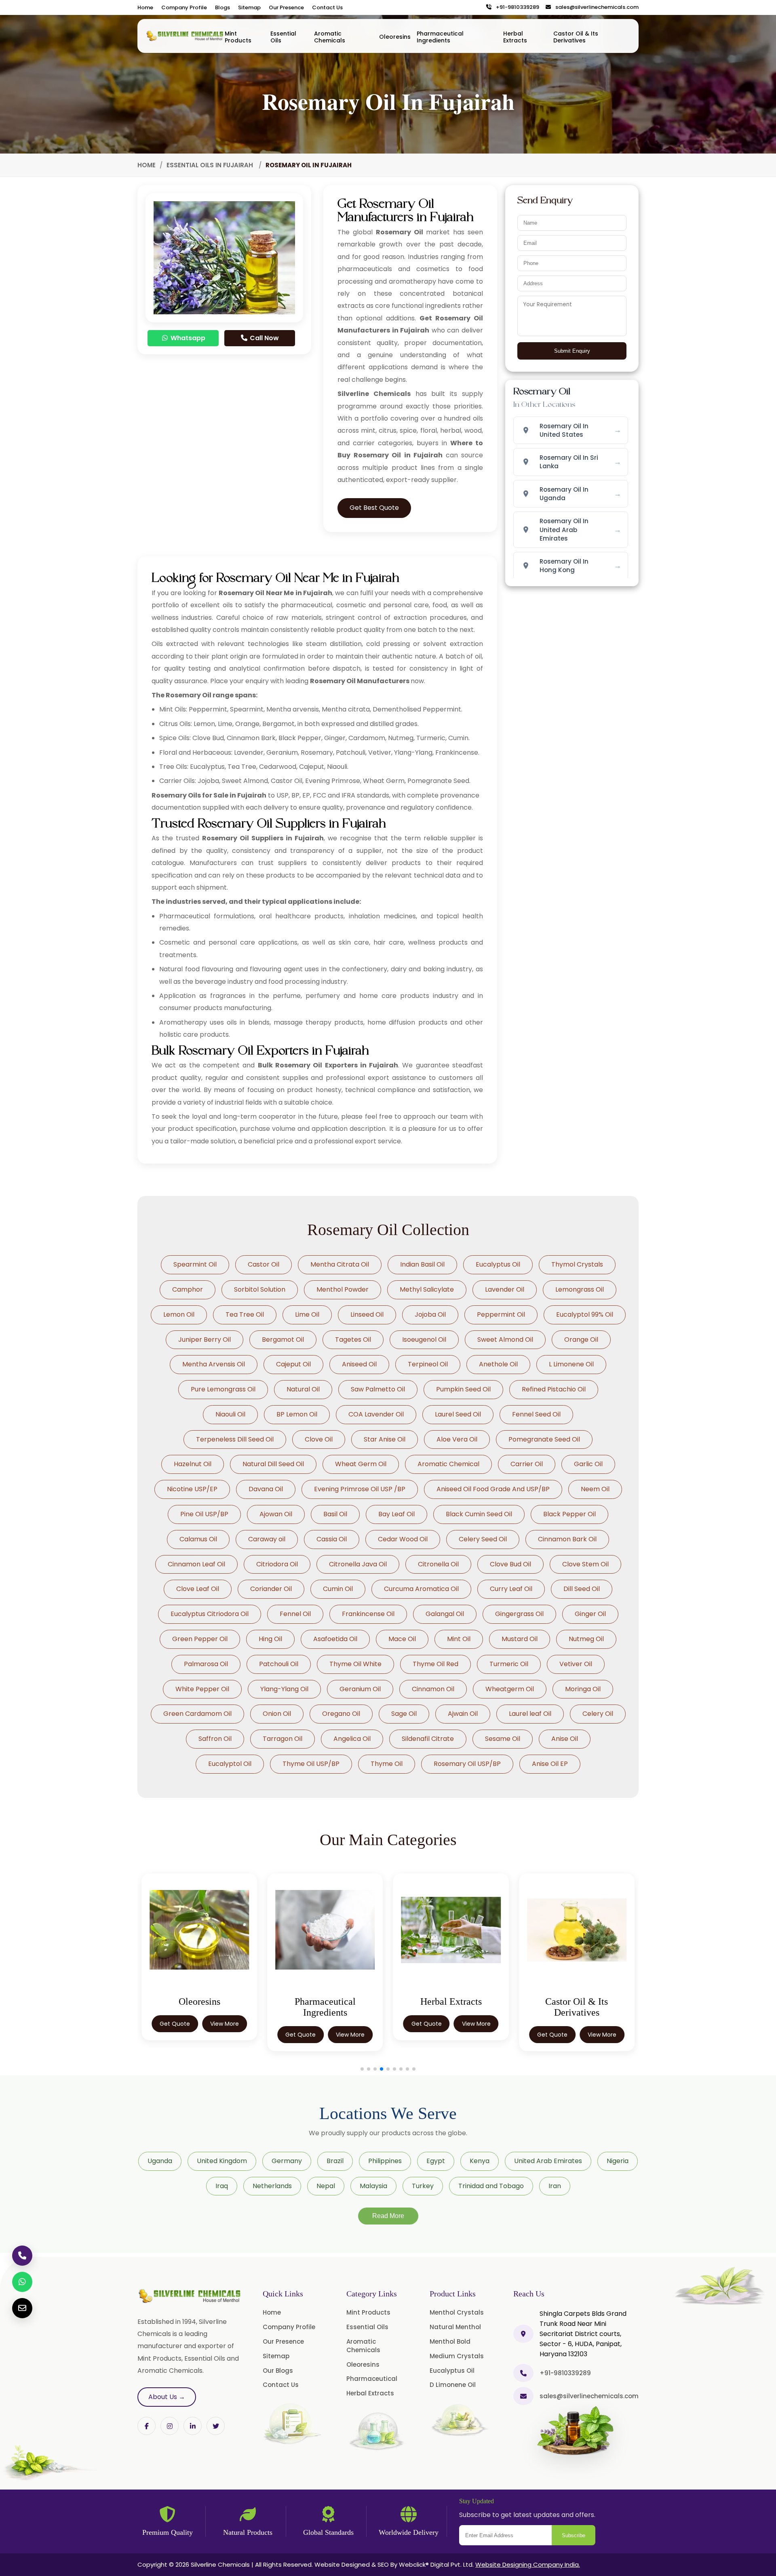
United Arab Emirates (548, 2161)
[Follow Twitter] (193, 2426)
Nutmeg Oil (586, 1639)
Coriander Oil (271, 1589)
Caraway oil (267, 1539)
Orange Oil (581, 1340)
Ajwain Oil (463, 1714)
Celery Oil (598, 1714)
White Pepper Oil (202, 1689)
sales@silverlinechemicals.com (595, 7)
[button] (362, 2069)
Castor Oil (264, 1264)
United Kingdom (222, 2161)
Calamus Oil (198, 1539)
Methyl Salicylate (427, 1289)
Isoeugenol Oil (424, 1340)
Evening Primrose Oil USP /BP (360, 1489)
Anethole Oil (498, 1364)
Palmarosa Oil (206, 1664)
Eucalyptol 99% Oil (585, 1314)
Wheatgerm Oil (510, 1689)
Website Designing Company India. (528, 2564)
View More (225, 2035)
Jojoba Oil (430, 1314)
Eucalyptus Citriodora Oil (210, 1614)
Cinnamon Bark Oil (567, 1539)
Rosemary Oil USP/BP (467, 1764)
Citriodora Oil (277, 1564)
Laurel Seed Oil (458, 1414)
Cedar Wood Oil (403, 1539)
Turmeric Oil (509, 1664)
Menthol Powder (343, 1289)
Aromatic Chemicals (330, 37)
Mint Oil (459, 1639)
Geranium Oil (360, 1689)
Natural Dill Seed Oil (273, 1464)
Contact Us (327, 7)
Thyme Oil (387, 1764)
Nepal (326, 2186)
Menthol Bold (450, 2341)
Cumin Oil (338, 1589)
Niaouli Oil (230, 1414)
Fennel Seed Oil (536, 1414)
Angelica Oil (352, 1739)
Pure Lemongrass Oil (223, 1389)
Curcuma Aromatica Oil (421, 1589)
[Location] (523, 2334)
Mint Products (238, 37)
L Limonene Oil (571, 1364)
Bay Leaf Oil (396, 1514)
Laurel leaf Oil (530, 1714)
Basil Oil (335, 1514)
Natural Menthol (455, 2327)
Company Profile (184, 7)
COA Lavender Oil (376, 1414)
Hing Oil (270, 1639)
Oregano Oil (341, 1714)
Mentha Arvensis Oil (214, 1364)
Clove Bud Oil (510, 1564)
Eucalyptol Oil (230, 1764)
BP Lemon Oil (297, 1414)
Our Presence (286, 7)
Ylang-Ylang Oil (284, 1689)
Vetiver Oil (576, 1664)
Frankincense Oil (368, 1614)
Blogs (222, 7)
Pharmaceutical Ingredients (440, 37)
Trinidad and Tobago (491, 2186)
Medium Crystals (457, 2356)
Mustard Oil (520, 1639)
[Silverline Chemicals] (185, 36)
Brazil (335, 2161)
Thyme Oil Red (435, 1664)
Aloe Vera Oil (457, 1439)
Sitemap (249, 7)
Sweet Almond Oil (505, 1340)
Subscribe (574, 2535)
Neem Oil (595, 1489)
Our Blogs (278, 2371)
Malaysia (373, 2186)
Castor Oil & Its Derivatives (576, 37)
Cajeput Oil (293, 1364)
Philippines (385, 2161)
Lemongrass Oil (580, 1289)
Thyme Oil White (355, 1664)
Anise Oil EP (550, 1764)
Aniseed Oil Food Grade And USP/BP (493, 1489)
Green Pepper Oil (200, 1639)
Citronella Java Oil (358, 1564)
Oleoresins (395, 37)
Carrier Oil (527, 1464)
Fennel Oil (295, 1614)
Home (145, 7)
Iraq (222, 2186)
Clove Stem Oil (585, 1564)
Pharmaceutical (372, 2379)
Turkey (423, 2186)
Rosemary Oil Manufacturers (360, 681)
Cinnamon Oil (433, 1689)
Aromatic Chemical (448, 1464)
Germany (287, 2161)
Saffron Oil (215, 1739)
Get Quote (175, 2035)
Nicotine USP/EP (192, 1489)
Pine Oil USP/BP (204, 1514)
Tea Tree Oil (245, 1314)
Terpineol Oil (428, 1364)
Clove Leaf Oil (198, 1589)
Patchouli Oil (279, 1664)
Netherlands (272, 2186)
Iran (555, 2186)
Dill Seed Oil (582, 1589)
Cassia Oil (332, 1539)
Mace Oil (402, 1639)
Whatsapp (187, 338)
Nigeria (618, 2161)
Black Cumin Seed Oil (479, 1514)
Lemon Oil (179, 1314)
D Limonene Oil (453, 2385)
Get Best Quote (374, 508)
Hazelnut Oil (193, 1464)
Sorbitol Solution (260, 1289)
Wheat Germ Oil (361, 1464)
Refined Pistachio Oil (554, 1389)
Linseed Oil (367, 1314)
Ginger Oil (590, 1614)
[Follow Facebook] (147, 2426)
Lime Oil (307, 1314)
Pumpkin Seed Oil (463, 1389)
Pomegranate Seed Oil (544, 1439)
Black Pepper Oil (569, 1514)
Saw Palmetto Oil (378, 1389)
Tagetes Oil (353, 1340)
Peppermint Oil (501, 1314)
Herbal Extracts (515, 37)
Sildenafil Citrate (428, 1739)
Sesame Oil (503, 1739)
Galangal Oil (445, 1614)
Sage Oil (404, 1714)
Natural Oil (303, 1389)
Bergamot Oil (283, 1340)
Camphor (188, 1289)
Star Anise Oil (385, 1439)
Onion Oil (277, 1714)
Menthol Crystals (457, 2312)
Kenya (480, 2161)
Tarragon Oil (283, 1739)
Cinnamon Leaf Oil (196, 1564)
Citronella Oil (438, 1564)
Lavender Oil (505, 1289)
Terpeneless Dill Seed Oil (235, 1439)
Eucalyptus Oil (498, 1264)
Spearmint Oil (195, 1264)
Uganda (160, 2161)
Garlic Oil (588, 1464)
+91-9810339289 (516, 7)
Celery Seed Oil (483, 1539)
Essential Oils (283, 37)
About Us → (167, 2397)
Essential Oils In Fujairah (211, 165)
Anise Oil (565, 1739)
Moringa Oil (583, 1689)
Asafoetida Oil (335, 1639)
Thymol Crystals (577, 1264)
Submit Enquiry (572, 351)
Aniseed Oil (359, 1364)
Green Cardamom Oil (197, 1714)
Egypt (436, 2161)
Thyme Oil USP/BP (311, 1764)
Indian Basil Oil (422, 1264)
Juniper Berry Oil (205, 1340)
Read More (388, 2216)
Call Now (264, 338)
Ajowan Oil (276, 1514)
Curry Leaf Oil (511, 1589)
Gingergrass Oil (519, 1614)
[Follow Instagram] (170, 2426)
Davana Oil (266, 1489)
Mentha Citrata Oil (340, 1264)
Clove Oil (319, 1439)
